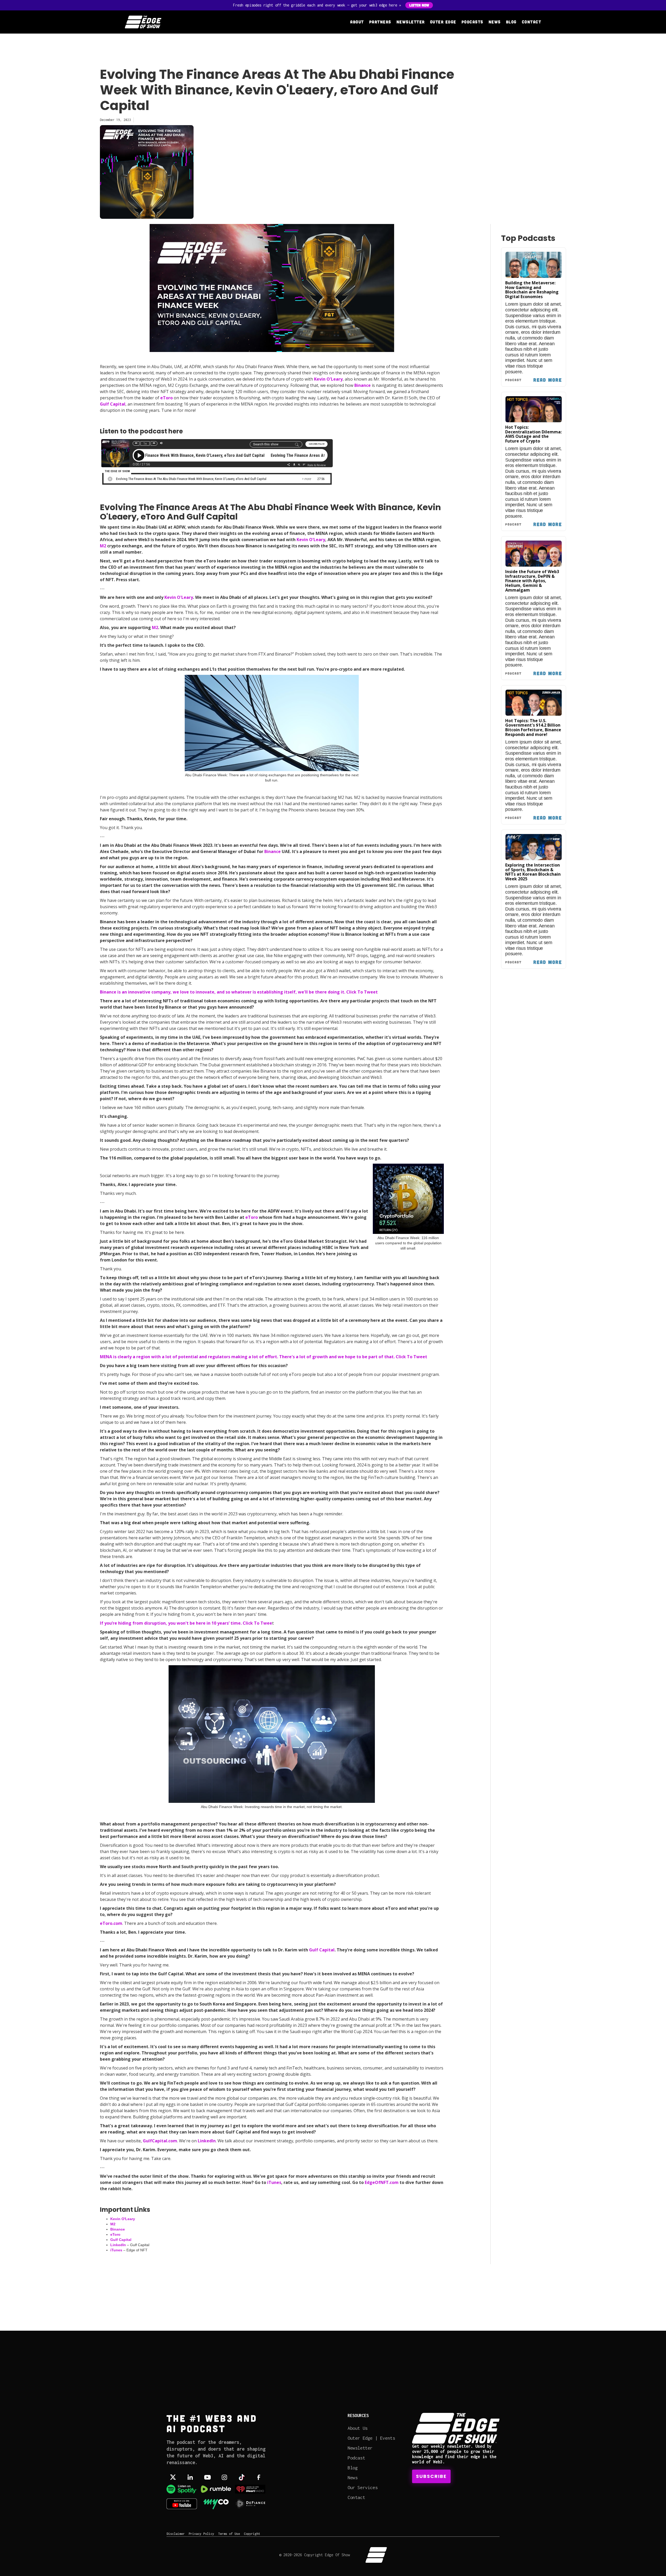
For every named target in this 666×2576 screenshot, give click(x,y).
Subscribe (431, 2476)
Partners (380, 22)
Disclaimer (176, 2534)
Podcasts (472, 22)
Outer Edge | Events (371, 2438)
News (495, 22)
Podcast (356, 2458)
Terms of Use (229, 2534)
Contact (532, 22)
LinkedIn (207, 2141)
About (357, 22)
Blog (511, 22)
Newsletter (411, 22)
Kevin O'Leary (328, 379)
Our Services (363, 2487)
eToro (166, 398)
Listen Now (419, 5)
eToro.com (111, 1923)
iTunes (116, 2250)
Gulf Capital (113, 404)
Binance (363, 385)
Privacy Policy (201, 2534)
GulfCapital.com (160, 2141)
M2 (113, 2224)
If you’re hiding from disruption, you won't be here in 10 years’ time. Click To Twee (186, 1623)
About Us (358, 2428)
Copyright (252, 2534)
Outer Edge (443, 22)
